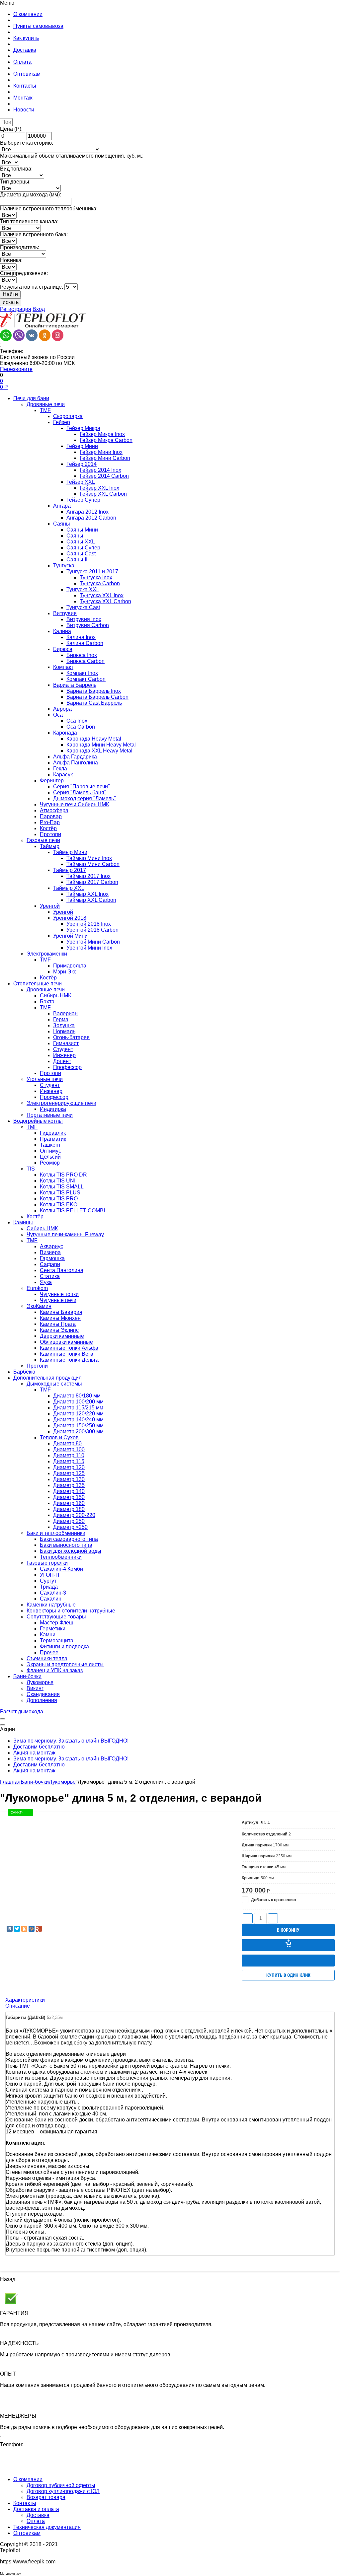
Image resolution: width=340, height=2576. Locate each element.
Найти (10, 294)
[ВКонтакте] (10, 1929)
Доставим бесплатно (39, 1747)
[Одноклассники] (24, 1929)
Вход (39, 309)
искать (11, 302)
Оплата (36, 2521)
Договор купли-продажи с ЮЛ (63, 2491)
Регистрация (16, 309)
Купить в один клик (288, 1975)
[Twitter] (17, 1929)
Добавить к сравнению (273, 1900)
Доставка (38, 2515)
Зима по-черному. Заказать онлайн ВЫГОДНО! (71, 1741)
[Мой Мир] (32, 1929)
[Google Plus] (39, 1929)
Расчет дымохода (22, 1712)
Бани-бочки (35, 1782)
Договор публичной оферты (61, 2485)
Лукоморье (62, 1782)
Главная (10, 1782)
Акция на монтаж (34, 1753)
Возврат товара (46, 2497)
